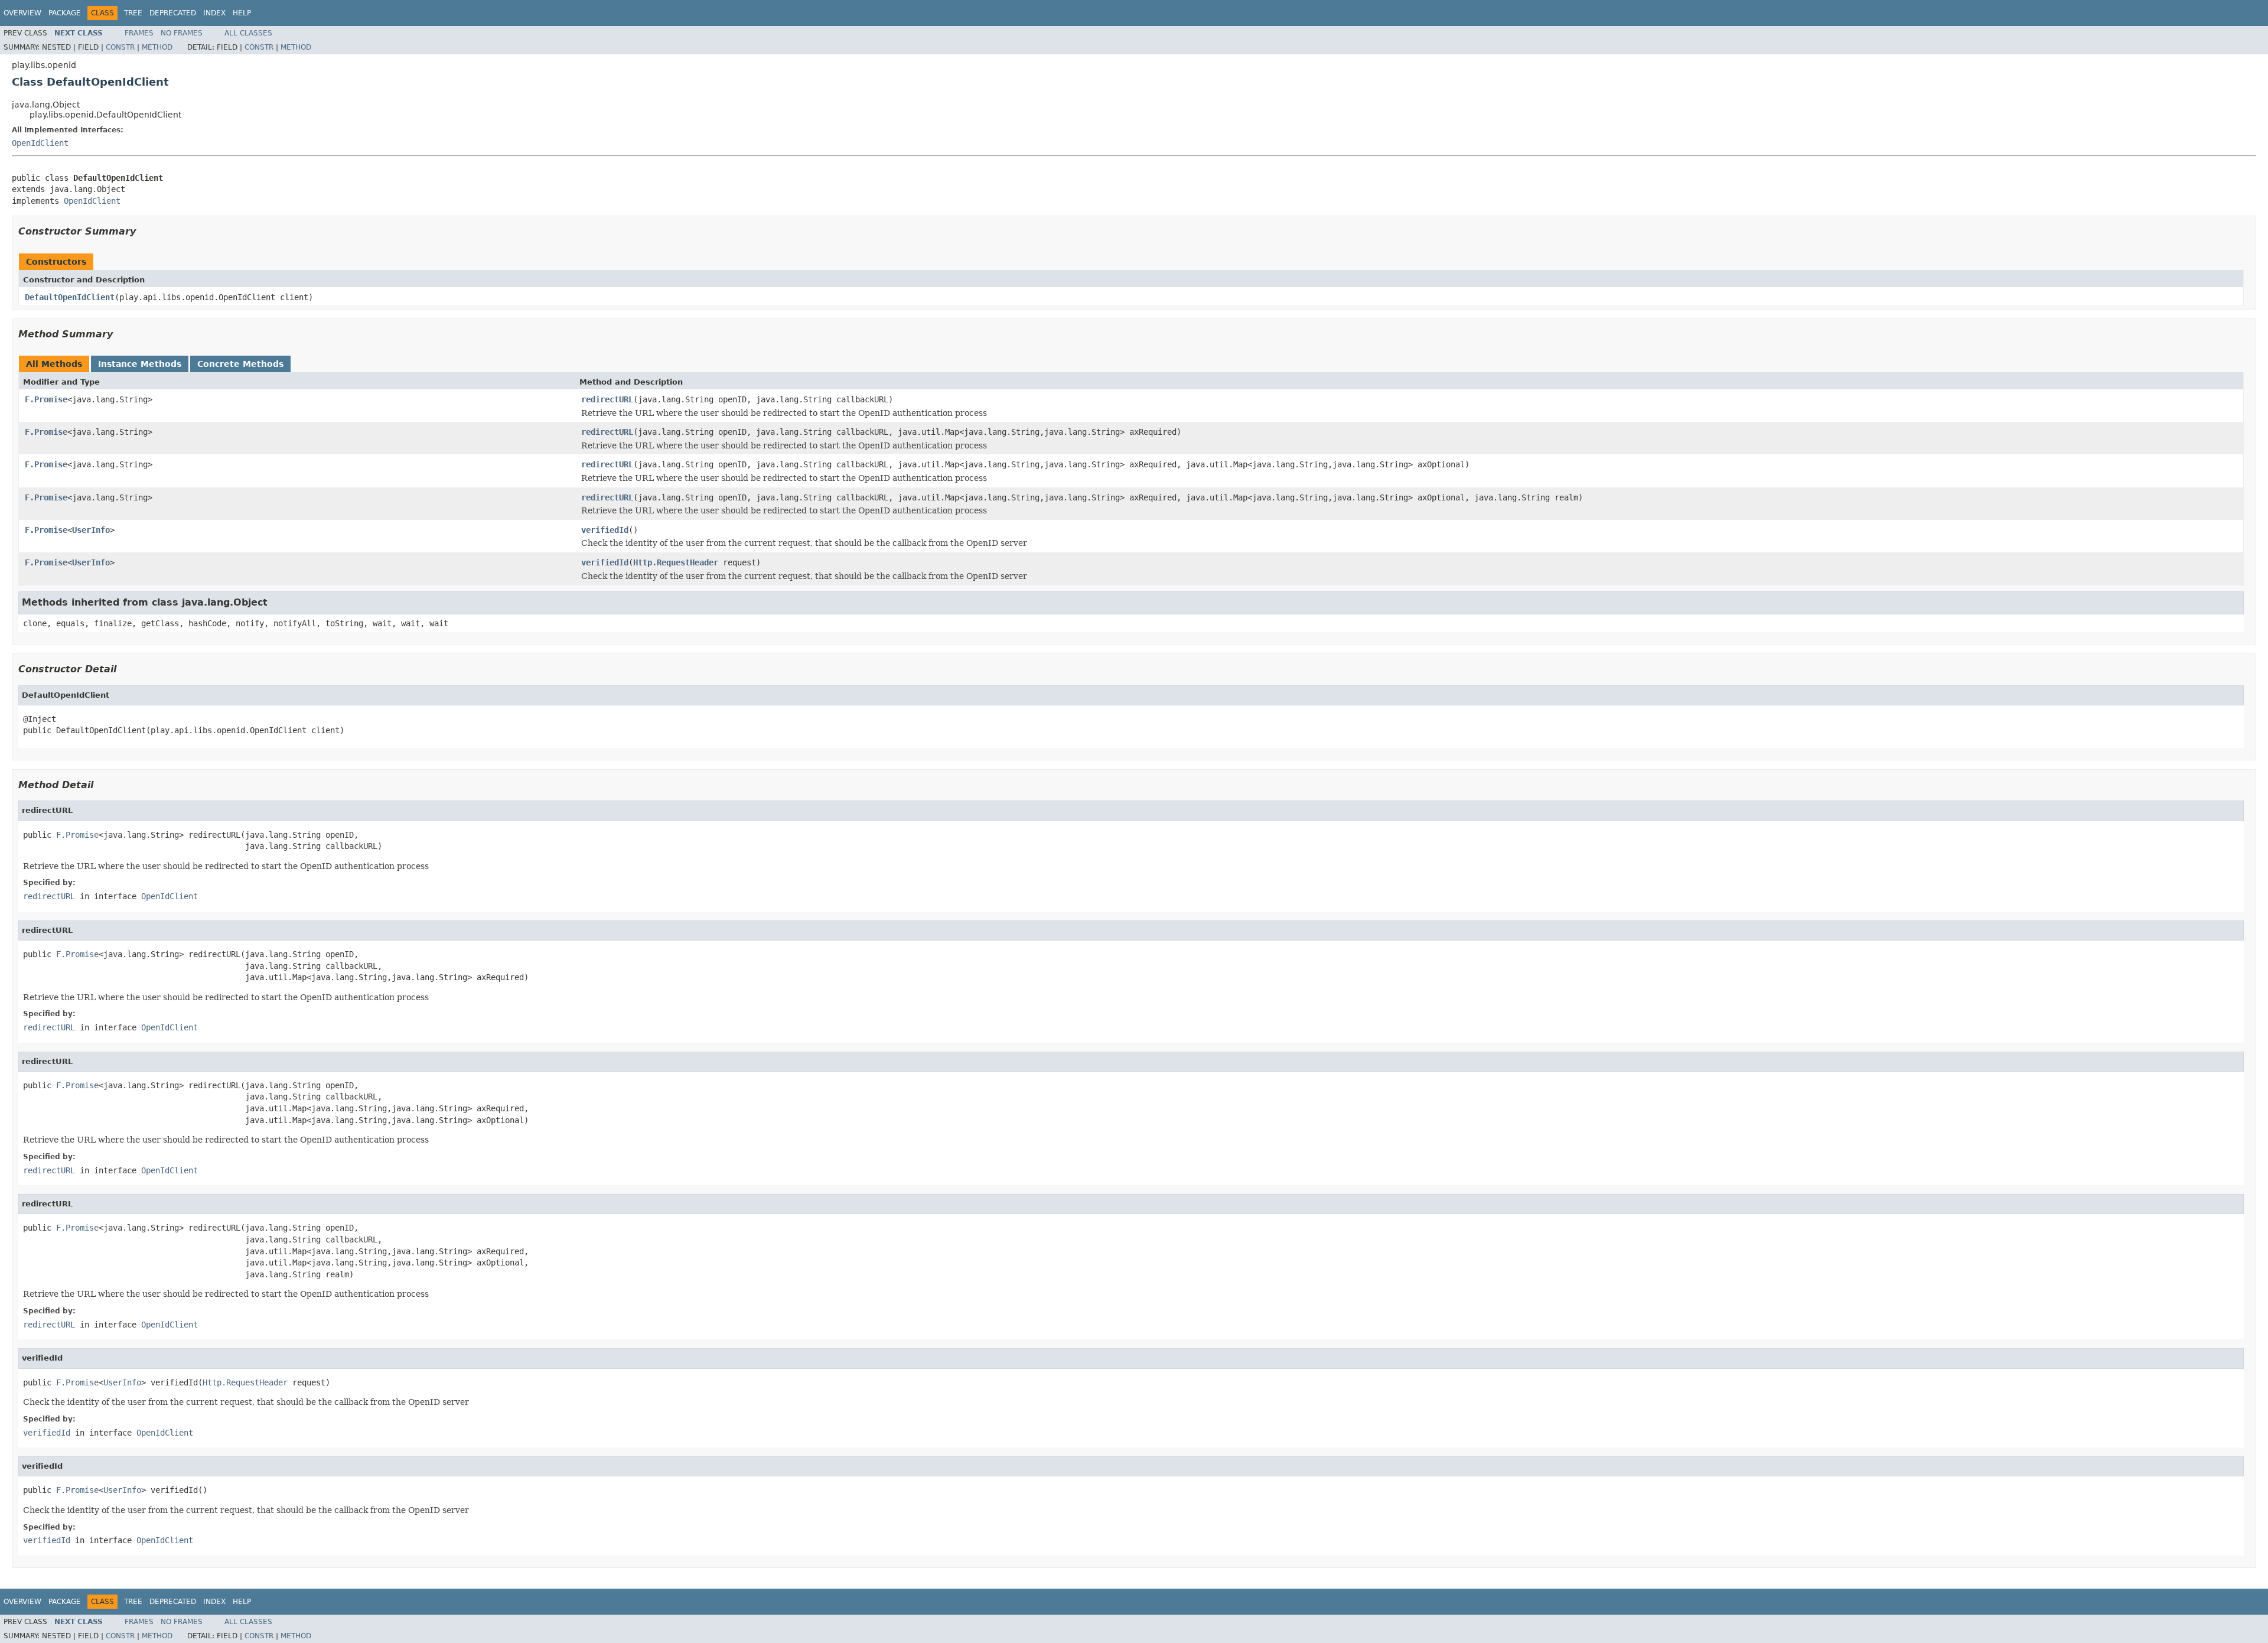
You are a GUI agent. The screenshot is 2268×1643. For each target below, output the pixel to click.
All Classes (248, 33)
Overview (22, 13)
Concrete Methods (240, 364)
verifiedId (605, 530)
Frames (139, 33)
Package (65, 13)
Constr (120, 47)
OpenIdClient (40, 143)
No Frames (182, 33)
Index (214, 13)
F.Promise (46, 399)
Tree (133, 13)
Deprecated (173, 13)
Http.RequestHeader (676, 562)
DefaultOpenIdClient (70, 297)
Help (242, 13)
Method (157, 47)
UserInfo (91, 530)
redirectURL (607, 399)
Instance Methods (140, 364)
